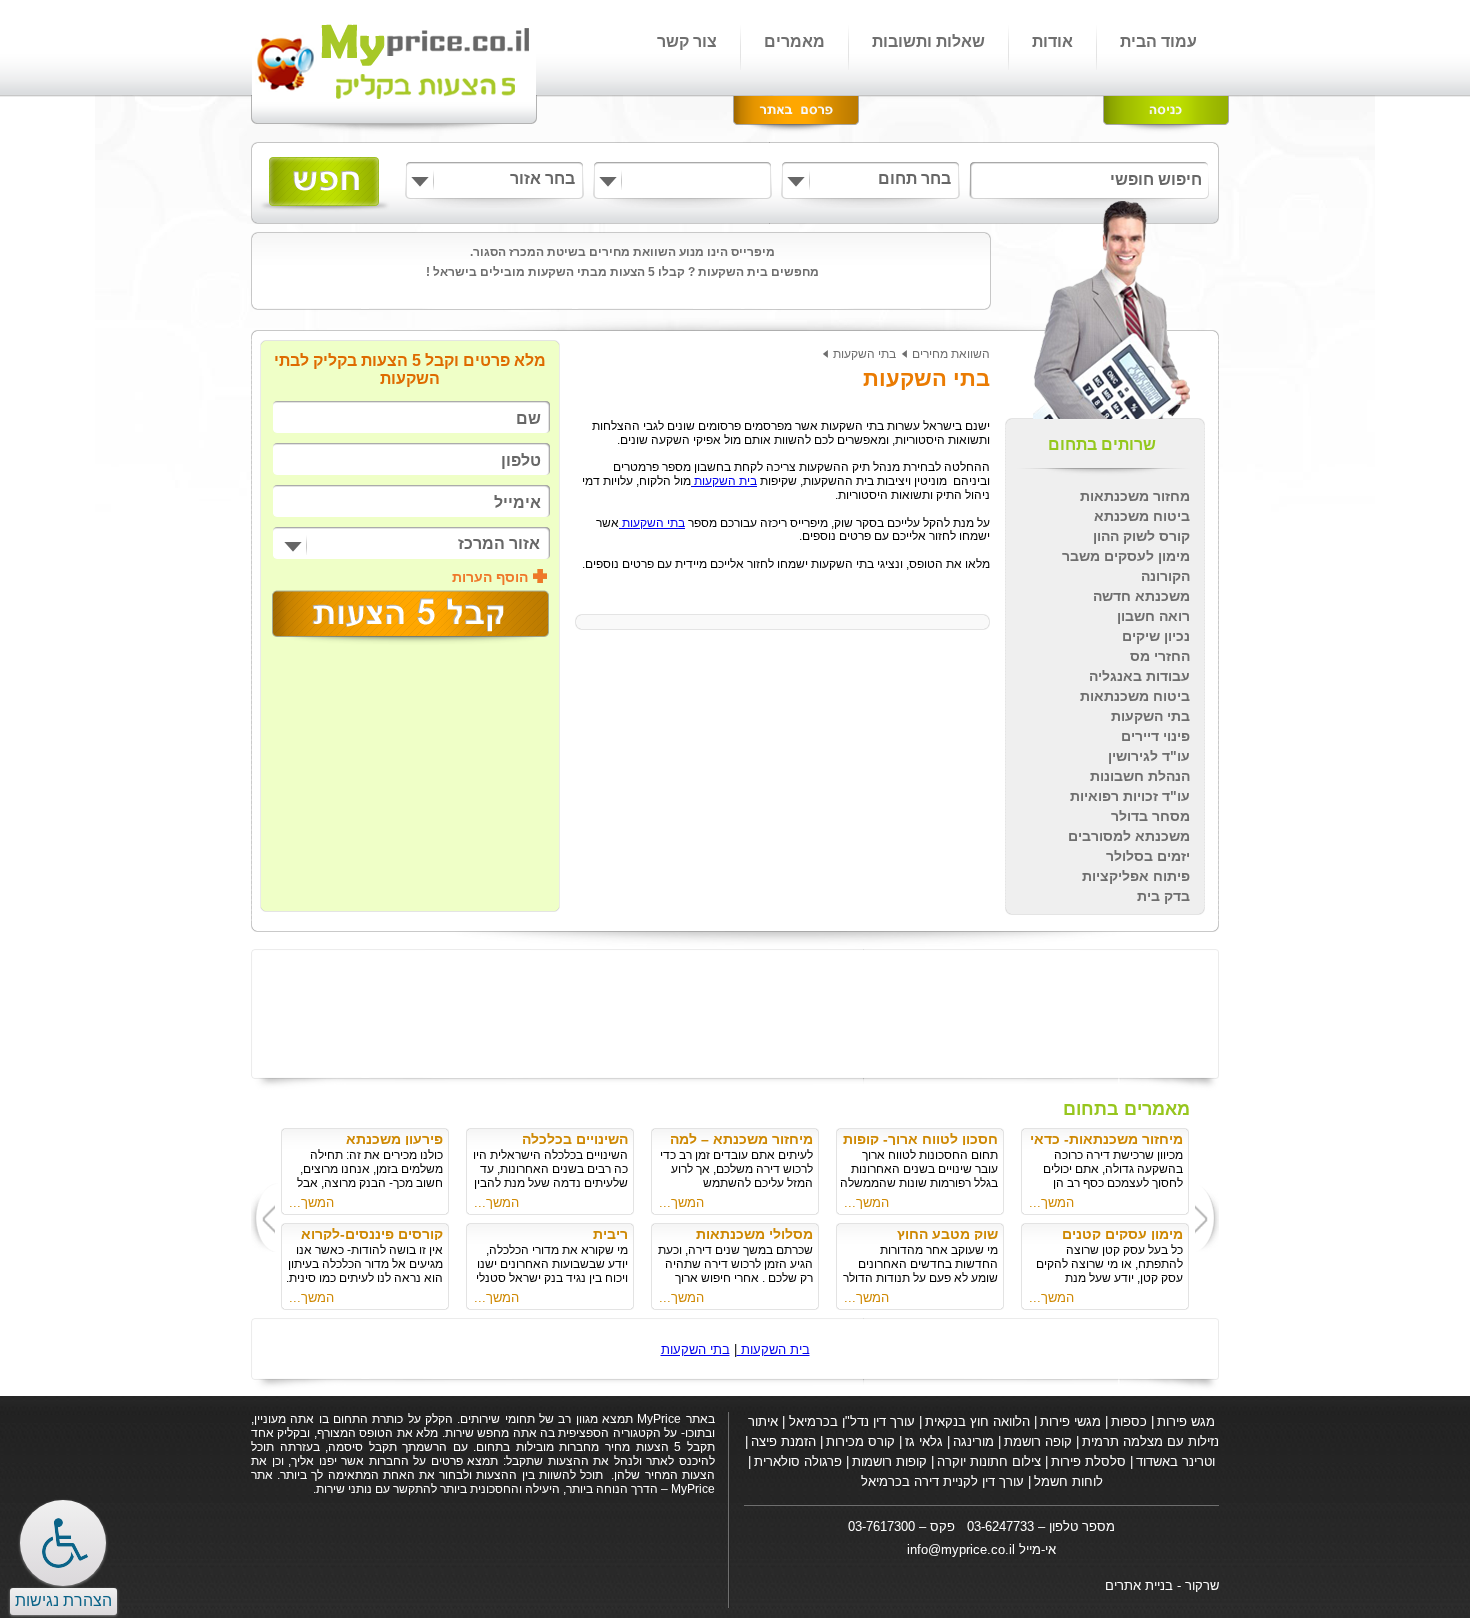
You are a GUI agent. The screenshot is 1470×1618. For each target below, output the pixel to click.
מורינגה (973, 1441)
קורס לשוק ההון (1141, 536)
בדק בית (1163, 896)
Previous (1209, 1217)
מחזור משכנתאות (1135, 496)
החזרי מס (1160, 656)
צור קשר (687, 41)
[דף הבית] (396, 67)
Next (262, 1217)
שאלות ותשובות (928, 41)
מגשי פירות (1070, 1421)
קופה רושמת (1038, 1441)
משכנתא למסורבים (1129, 836)
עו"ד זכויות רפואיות (1130, 796)
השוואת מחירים (951, 354)
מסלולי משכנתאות (754, 1234)
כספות (1129, 1421)
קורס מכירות (860, 1441)
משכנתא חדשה (1141, 596)
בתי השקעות (1150, 716)
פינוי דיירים (1155, 736)
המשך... (1051, 1202)
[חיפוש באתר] (324, 184)
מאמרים (794, 41)
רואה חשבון (1153, 616)
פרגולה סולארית (798, 1461)
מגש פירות (1186, 1421)
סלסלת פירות (1088, 1461)
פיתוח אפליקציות (1136, 876)
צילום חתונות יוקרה (989, 1461)
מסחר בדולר (1150, 816)
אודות (1052, 41)
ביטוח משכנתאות (1135, 696)
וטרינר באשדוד (1175, 1461)
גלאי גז (924, 1441)
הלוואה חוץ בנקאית (977, 1421)
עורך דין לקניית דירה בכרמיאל (942, 1481)
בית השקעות (724, 481)
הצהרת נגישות (63, 1600)
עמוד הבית (1158, 41)
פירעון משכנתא (394, 1139)
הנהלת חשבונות (1140, 776)
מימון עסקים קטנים (1122, 1234)
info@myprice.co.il (961, 1549)
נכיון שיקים (1156, 636)
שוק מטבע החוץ (947, 1234)
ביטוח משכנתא (1142, 516)
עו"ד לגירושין (1149, 756)
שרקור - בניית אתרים (1162, 1585)
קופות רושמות (889, 1461)
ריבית (610, 1234)
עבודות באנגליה (1139, 676)
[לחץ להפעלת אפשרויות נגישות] (63, 1543)
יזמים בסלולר (1148, 856)
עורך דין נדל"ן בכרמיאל (850, 1421)
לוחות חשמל (1068, 1481)
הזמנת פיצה (783, 1441)
